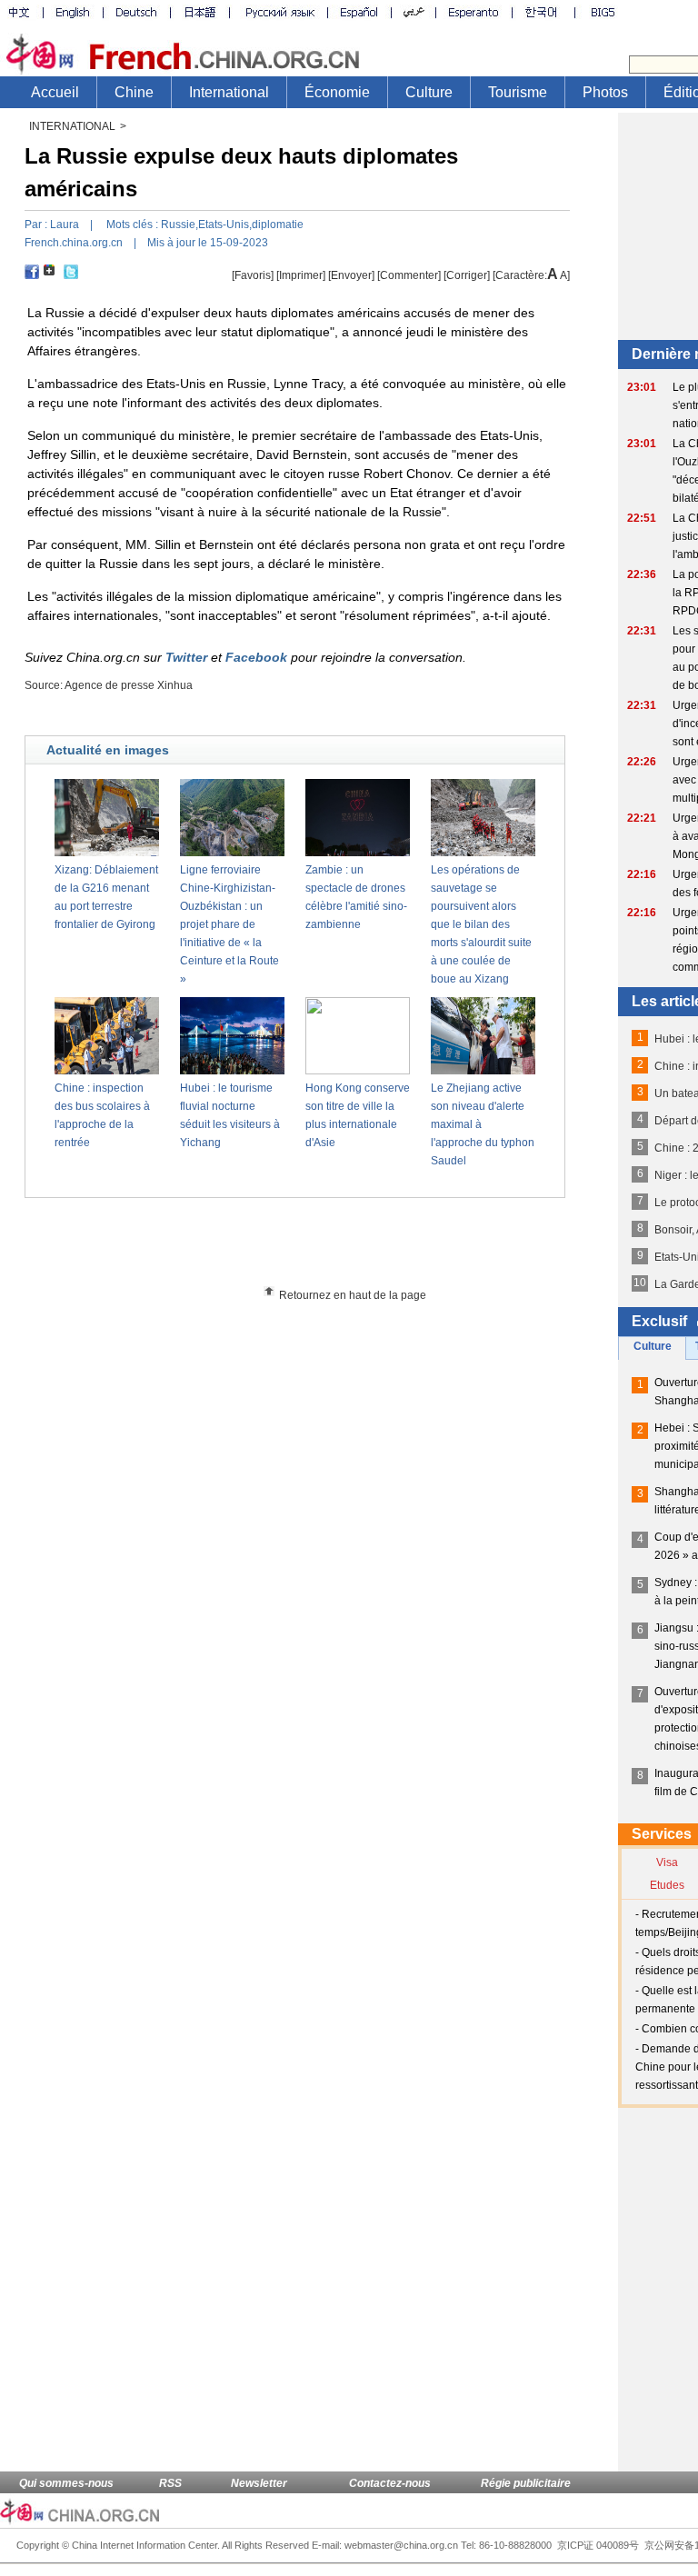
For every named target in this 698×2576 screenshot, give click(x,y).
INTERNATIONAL (72, 126)
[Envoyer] (351, 275)
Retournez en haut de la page (353, 1295)
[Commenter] (409, 275)
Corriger (467, 275)
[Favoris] (253, 275)
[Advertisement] (328, 1248)
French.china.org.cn (74, 243)
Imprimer (301, 275)
